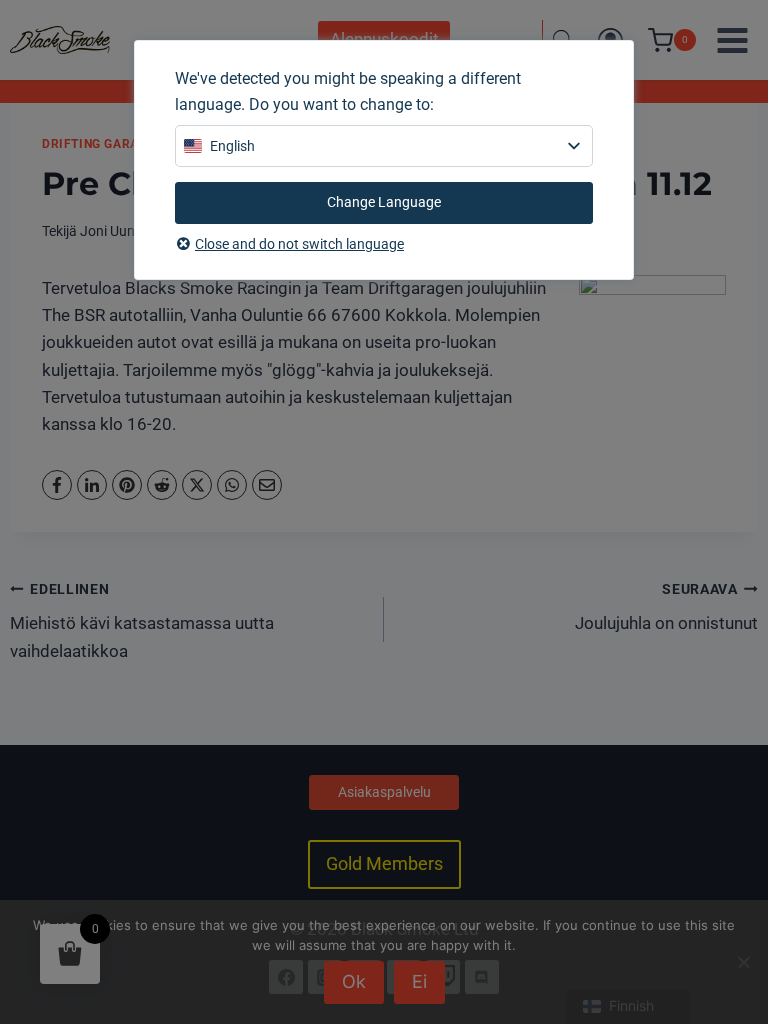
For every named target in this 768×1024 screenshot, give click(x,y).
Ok (354, 981)
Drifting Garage (98, 144)
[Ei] (743, 962)
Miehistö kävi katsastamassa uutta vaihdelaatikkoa (142, 621)
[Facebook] (57, 485)
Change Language (384, 202)
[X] (197, 485)
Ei (419, 981)
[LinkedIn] (92, 485)
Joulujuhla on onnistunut (666, 607)
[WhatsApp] (232, 485)
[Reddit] (162, 485)
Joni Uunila (114, 231)
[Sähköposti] (267, 485)
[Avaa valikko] (732, 40)
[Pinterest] (127, 485)
